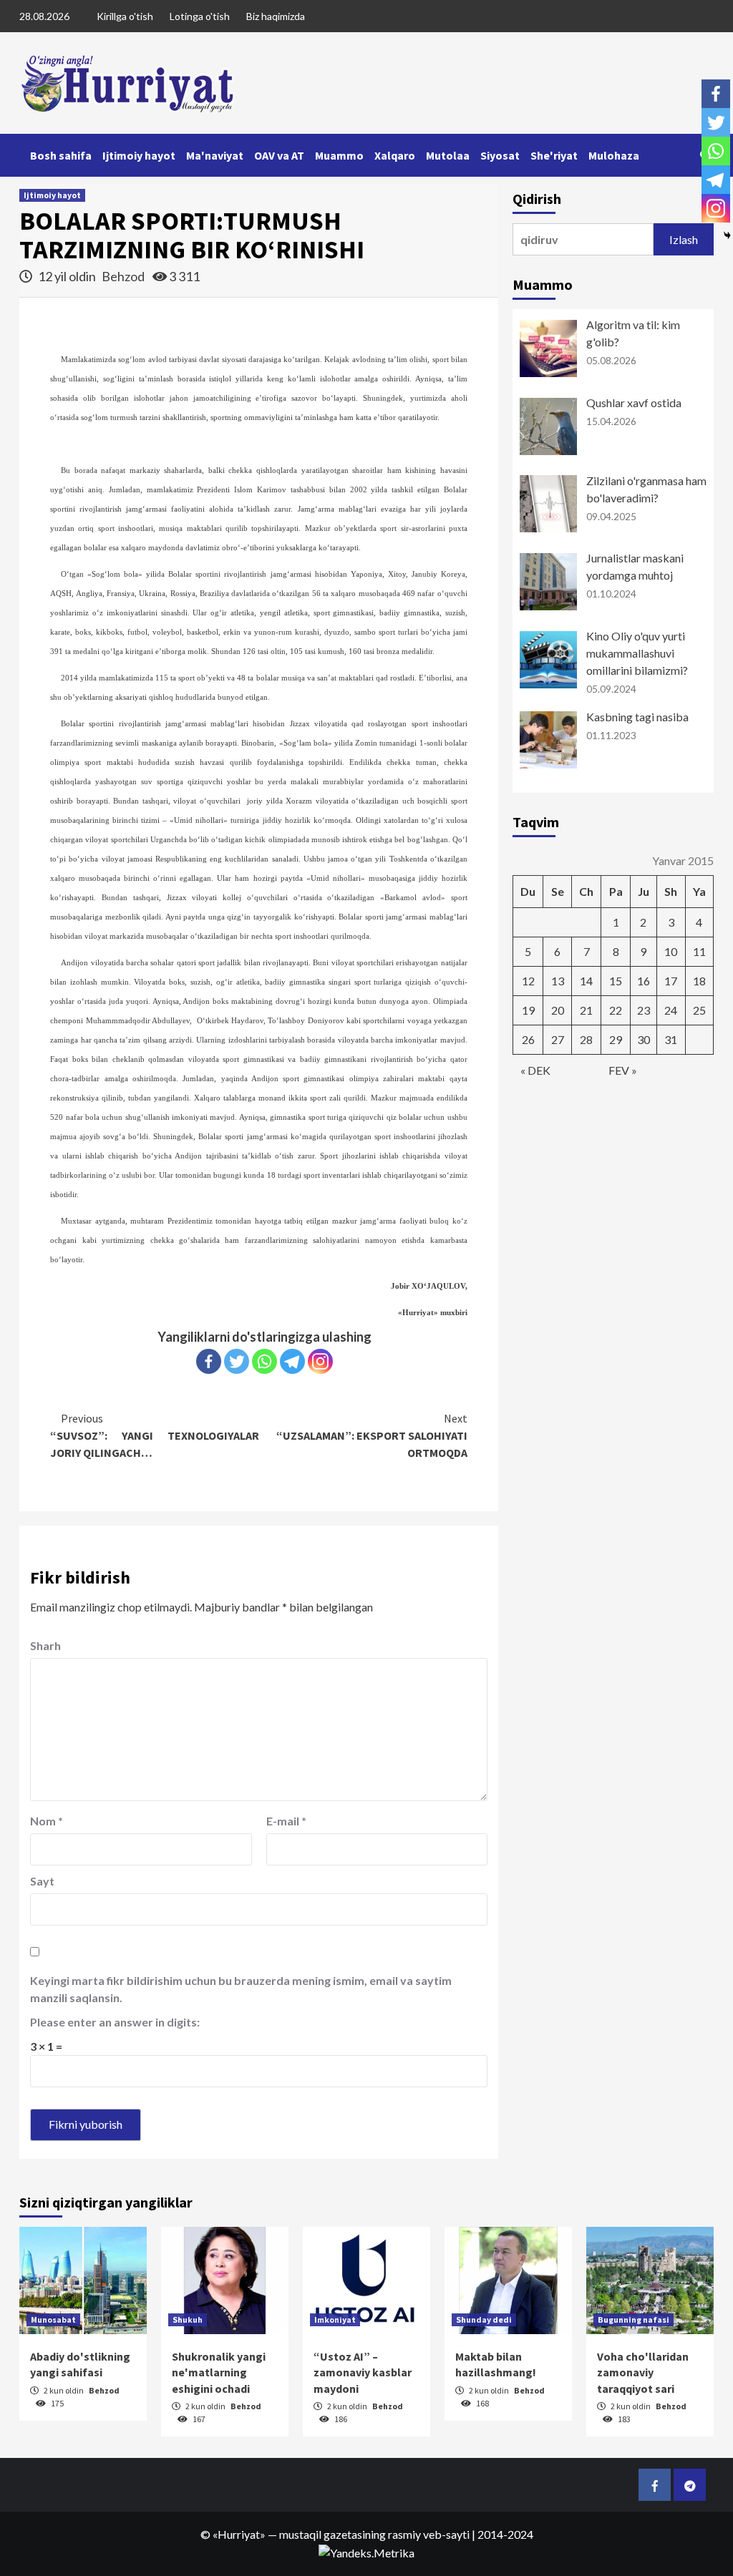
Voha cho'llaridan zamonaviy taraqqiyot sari (643, 2372)
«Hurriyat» (239, 2534)
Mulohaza (614, 155)
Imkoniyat (335, 2319)
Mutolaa (448, 155)
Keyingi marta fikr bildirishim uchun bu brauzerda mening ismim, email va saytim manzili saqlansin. (241, 1989)
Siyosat (500, 155)
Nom (47, 1821)
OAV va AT (279, 155)
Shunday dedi (484, 2319)
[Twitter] (237, 1361)
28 (586, 1039)
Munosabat (53, 2319)
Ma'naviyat (215, 155)
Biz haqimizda (276, 16)
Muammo (339, 155)
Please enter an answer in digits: (115, 2022)
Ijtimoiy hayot (139, 155)
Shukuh (188, 2319)
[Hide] (727, 235)
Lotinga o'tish (200, 16)
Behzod (124, 276)
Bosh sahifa (61, 155)
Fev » (623, 1070)
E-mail (286, 1821)
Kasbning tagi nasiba (637, 717)
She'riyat (554, 155)
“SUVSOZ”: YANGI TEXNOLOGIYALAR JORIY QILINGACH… (154, 1435)
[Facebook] (209, 1361)
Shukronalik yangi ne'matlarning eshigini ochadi (219, 2372)
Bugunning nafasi (634, 2319)
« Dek (535, 1070)
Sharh (45, 1645)
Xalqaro (395, 155)
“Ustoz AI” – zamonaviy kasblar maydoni (363, 2372)
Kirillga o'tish (125, 16)
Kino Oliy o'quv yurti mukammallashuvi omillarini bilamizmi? (637, 653)
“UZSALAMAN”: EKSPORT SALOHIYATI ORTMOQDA (372, 1435)
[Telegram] (292, 1361)
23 (644, 1010)
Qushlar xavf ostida (634, 402)
